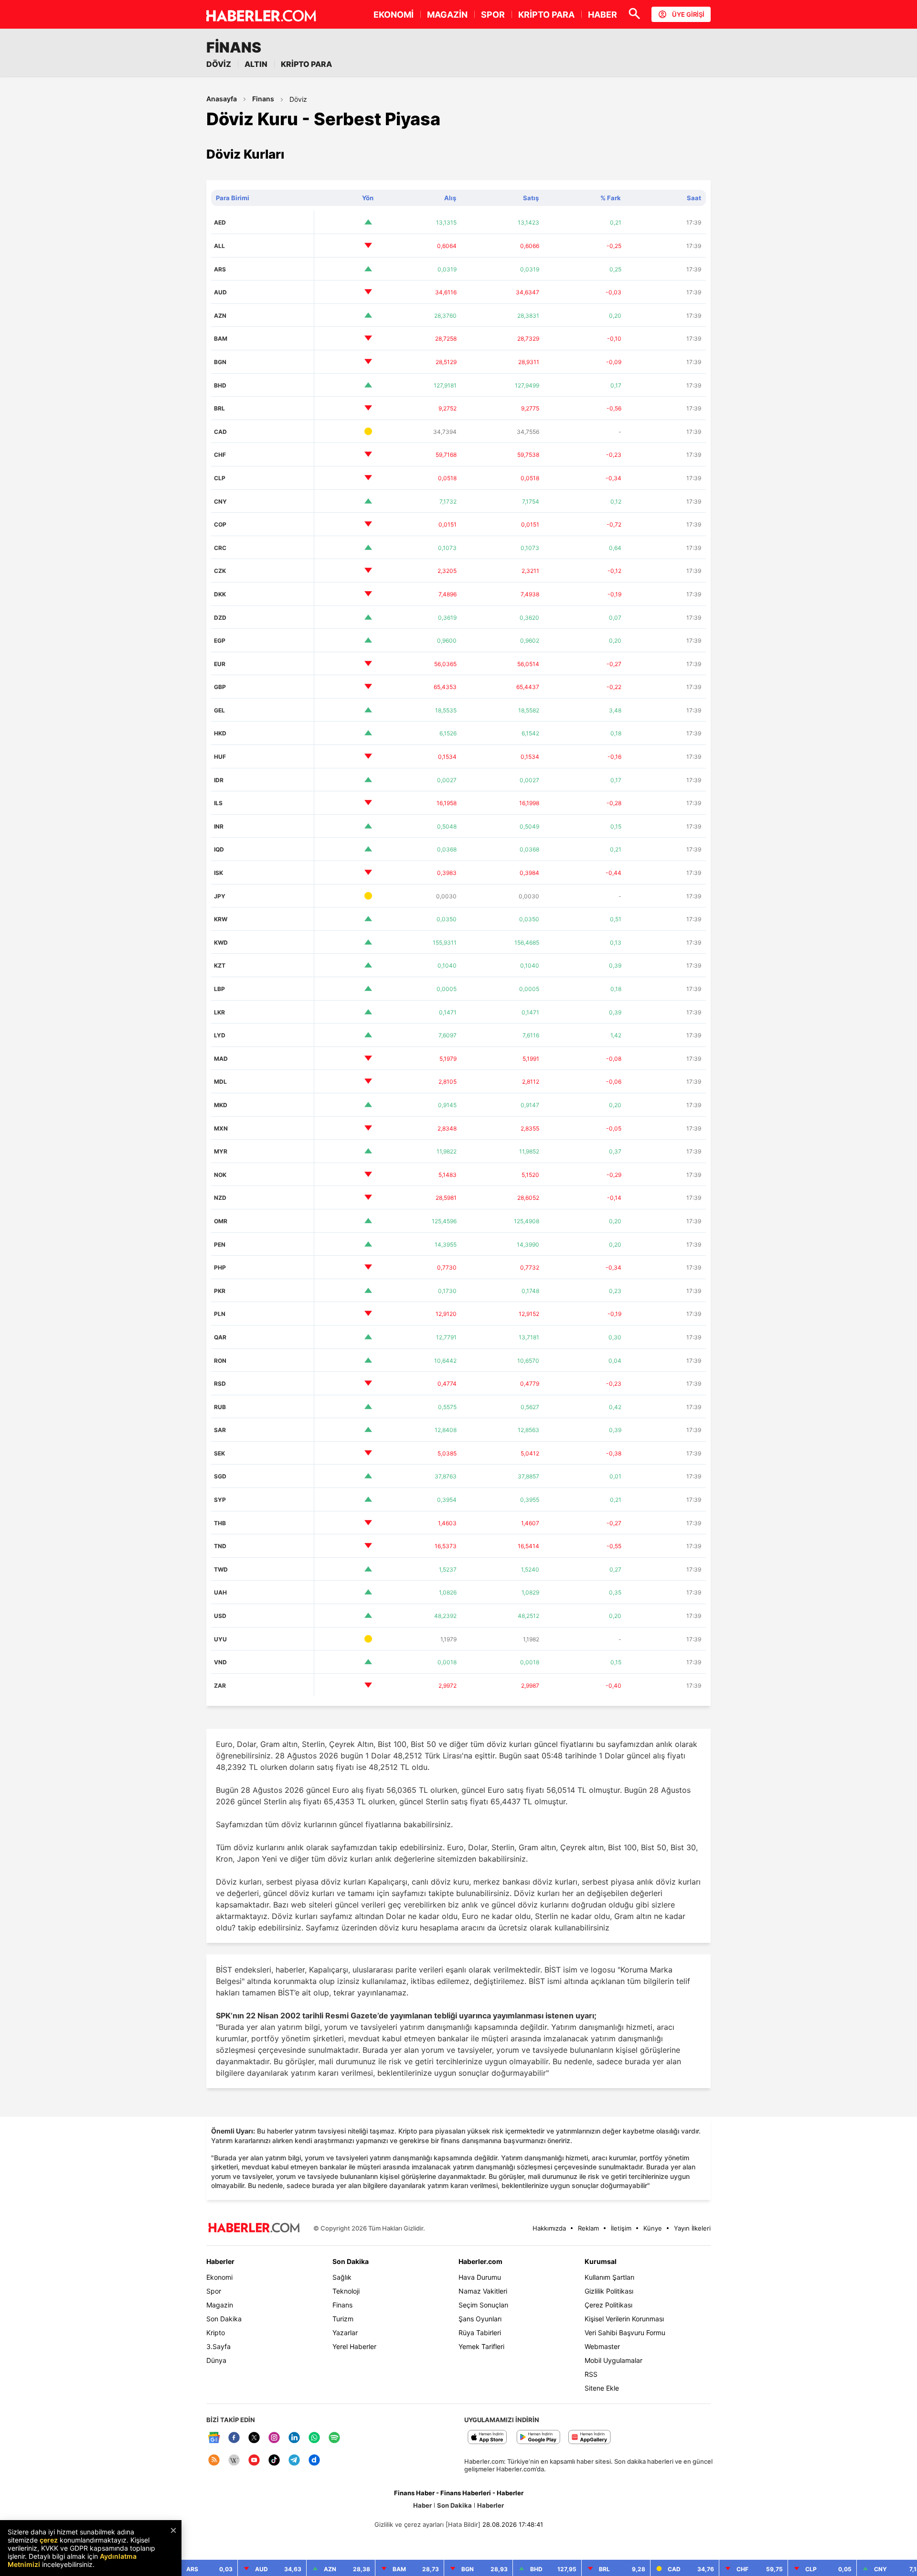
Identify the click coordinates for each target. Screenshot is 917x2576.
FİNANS (234, 47)
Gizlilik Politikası (609, 2291)
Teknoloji (346, 2291)
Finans (263, 99)
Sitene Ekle (602, 2388)
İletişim (621, 2228)
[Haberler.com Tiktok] (274, 2461)
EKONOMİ (394, 15)
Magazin (220, 2305)
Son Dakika (224, 2319)
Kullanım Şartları (609, 2277)
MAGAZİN (447, 15)
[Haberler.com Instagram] (274, 2438)
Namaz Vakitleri (483, 2291)
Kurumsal (601, 2261)
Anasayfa (222, 99)
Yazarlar (345, 2333)
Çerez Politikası (608, 2305)
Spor (214, 2291)
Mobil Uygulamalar (613, 2360)
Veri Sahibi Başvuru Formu (625, 2333)
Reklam (588, 2228)
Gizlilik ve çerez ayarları (409, 2524)
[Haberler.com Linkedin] (294, 2438)
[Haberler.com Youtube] (254, 2461)
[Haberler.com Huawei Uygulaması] (590, 2438)
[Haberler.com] (254, 2228)
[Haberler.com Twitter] (254, 2438)
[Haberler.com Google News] (214, 2438)
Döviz (298, 99)
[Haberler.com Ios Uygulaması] (487, 2438)
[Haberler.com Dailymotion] (314, 2461)
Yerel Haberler (354, 2346)
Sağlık (342, 2277)
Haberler (220, 2261)
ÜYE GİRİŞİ (688, 14)
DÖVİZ (219, 64)
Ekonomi (219, 2277)
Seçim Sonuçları (483, 2305)
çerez (49, 2540)
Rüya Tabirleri (480, 2333)
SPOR (493, 15)
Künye (653, 2228)
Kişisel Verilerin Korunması (624, 2319)
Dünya (216, 2360)
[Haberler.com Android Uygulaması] (538, 2438)
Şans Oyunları (480, 2319)
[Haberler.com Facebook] (234, 2438)
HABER (602, 15)
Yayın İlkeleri (692, 2228)
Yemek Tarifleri (481, 2346)
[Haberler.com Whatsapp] (314, 2438)
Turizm (343, 2319)
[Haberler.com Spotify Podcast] (334, 2438)
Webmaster (602, 2346)
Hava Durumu (480, 2277)
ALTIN (256, 64)
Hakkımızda (549, 2228)
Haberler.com (480, 2261)
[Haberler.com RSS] (214, 2461)
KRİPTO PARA (546, 15)
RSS (591, 2374)
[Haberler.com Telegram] (294, 2461)
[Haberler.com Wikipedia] (234, 2461)
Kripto (216, 2333)
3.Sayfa (219, 2346)
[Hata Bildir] (463, 2524)
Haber (422, 2505)
